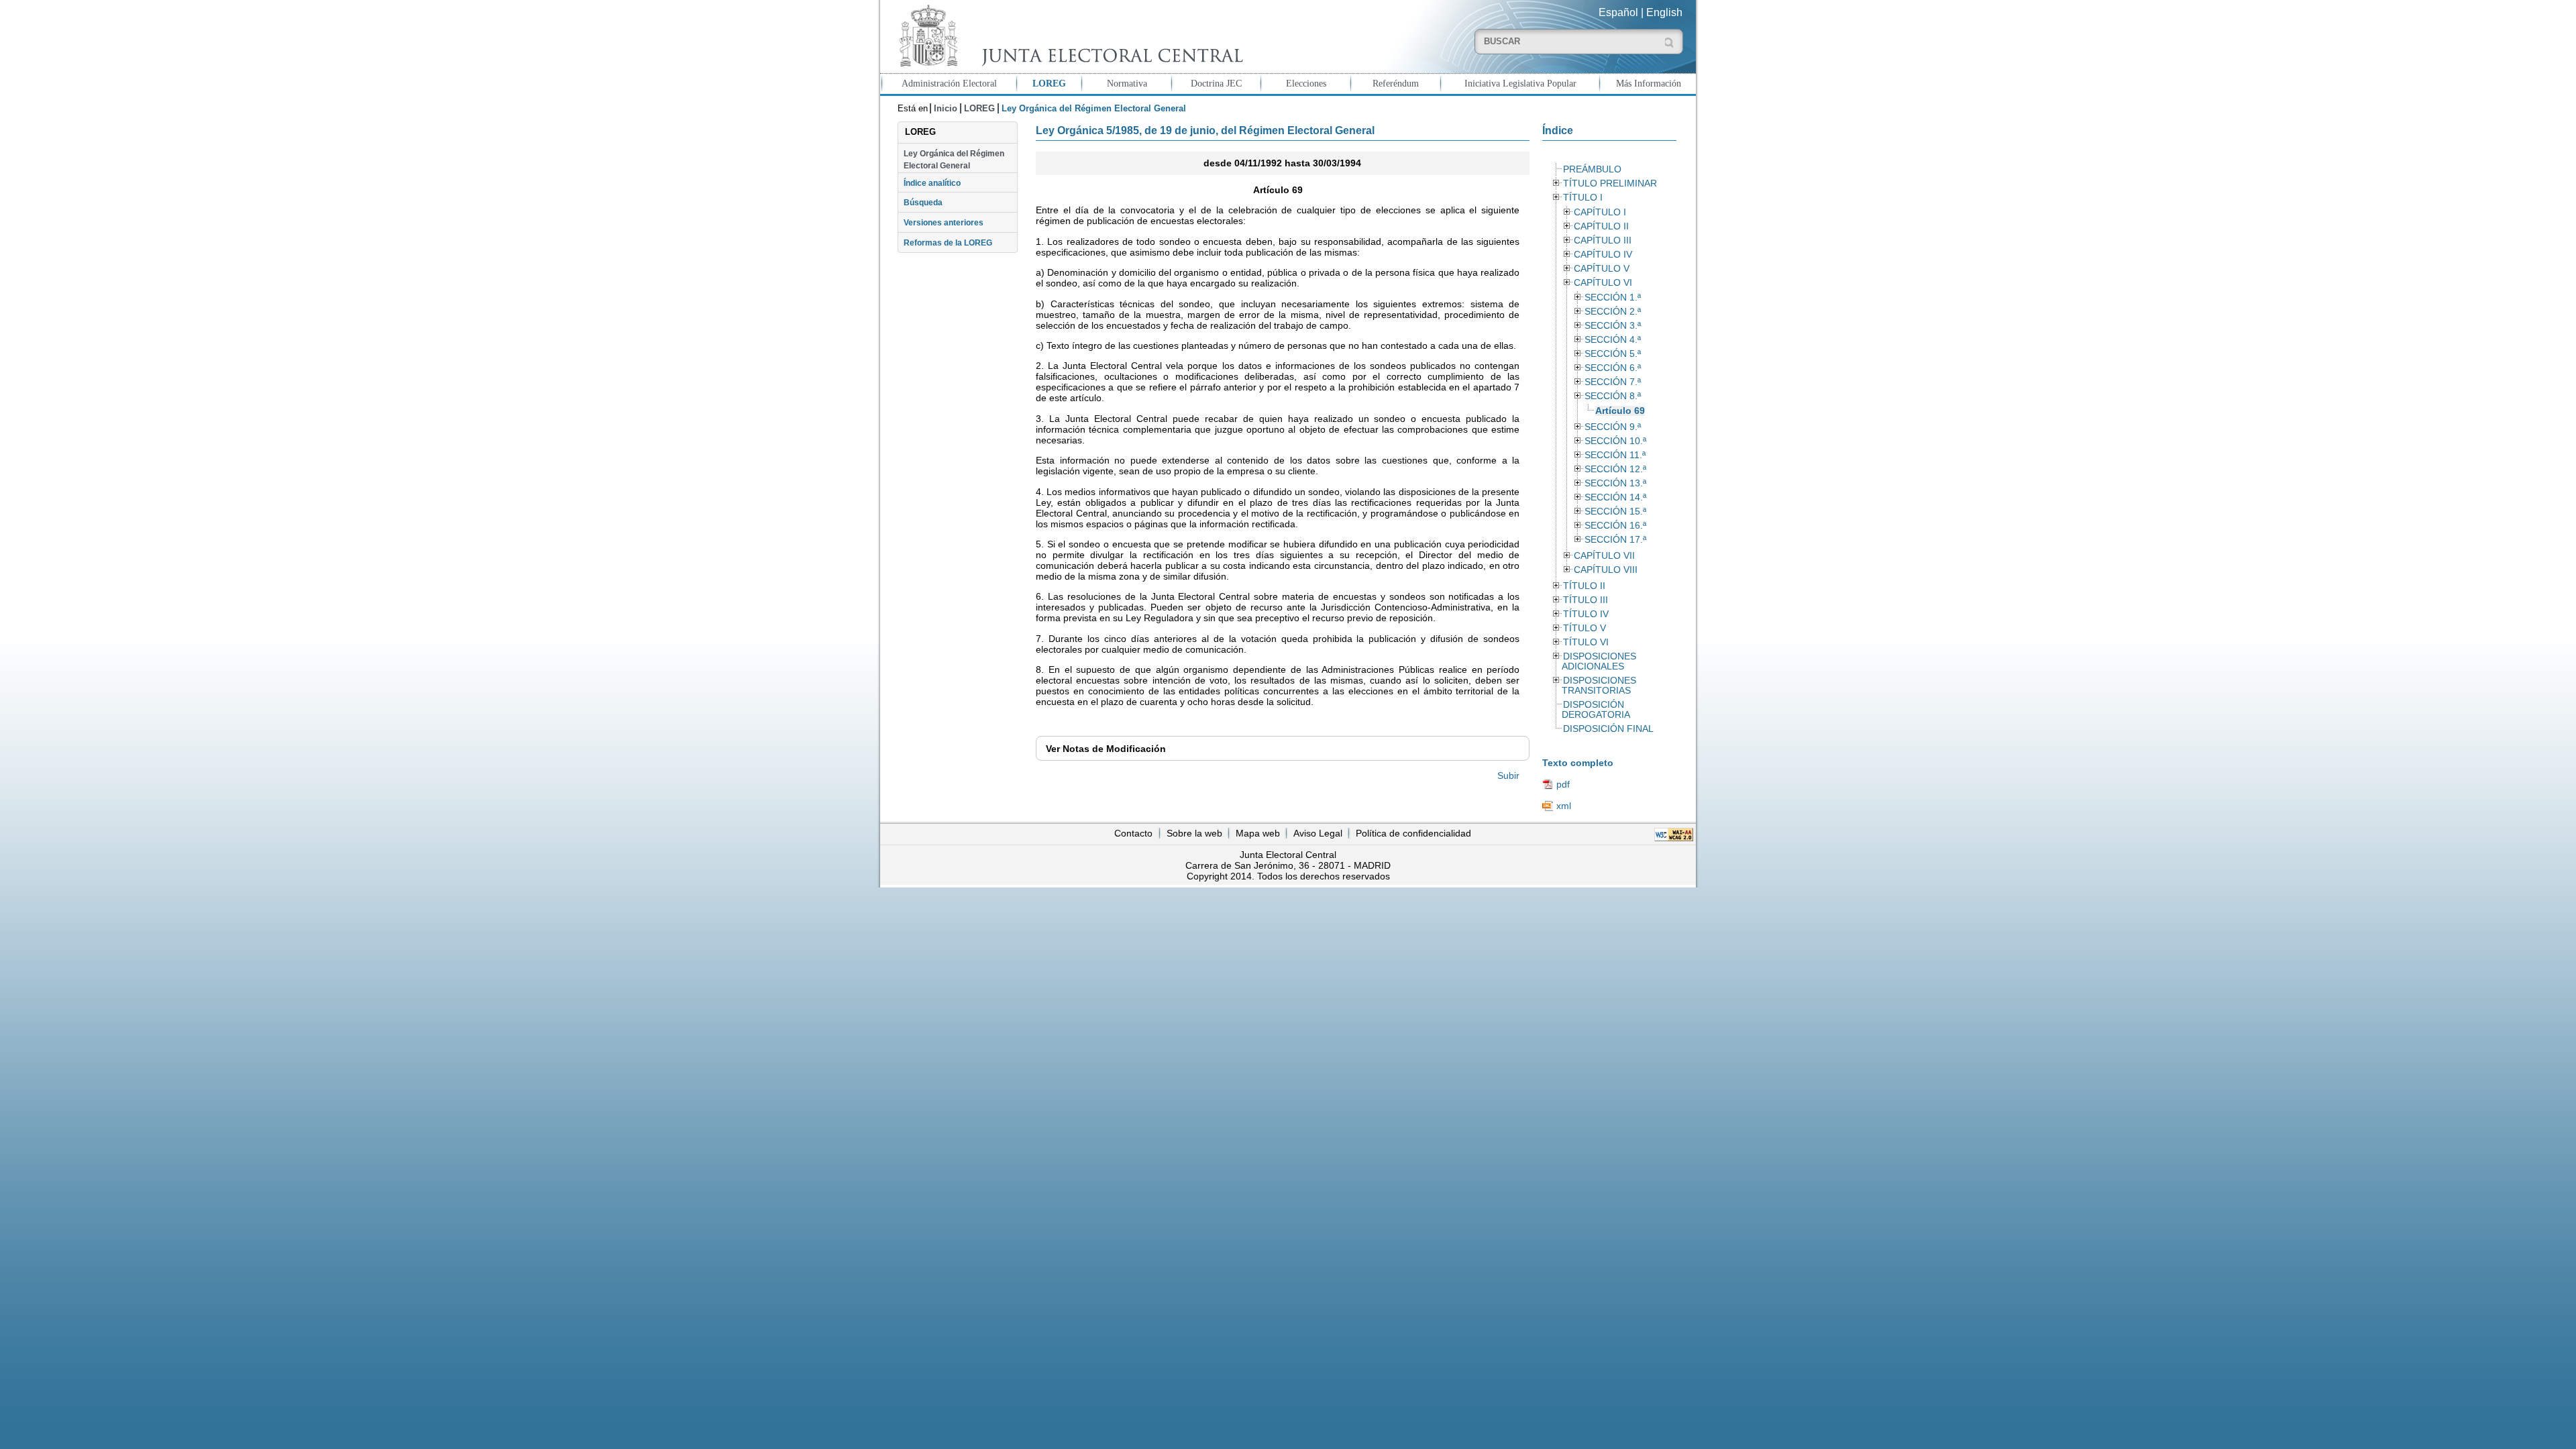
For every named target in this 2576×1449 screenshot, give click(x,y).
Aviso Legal (1318, 833)
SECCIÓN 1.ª (1613, 298)
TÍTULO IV (1586, 614)
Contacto (1133, 833)
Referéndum (1396, 83)
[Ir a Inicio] (1068, 36)
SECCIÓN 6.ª (1613, 368)
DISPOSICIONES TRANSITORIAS (1599, 686)
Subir (1508, 775)
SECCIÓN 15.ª (1615, 512)
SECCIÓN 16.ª (1615, 526)
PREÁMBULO (1592, 169)
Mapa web (1258, 833)
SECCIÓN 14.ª (1615, 497)
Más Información (1649, 83)
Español (1618, 12)
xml (1564, 806)
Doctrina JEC (1216, 83)
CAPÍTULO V (1602, 269)
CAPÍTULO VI (1603, 283)
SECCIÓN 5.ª (1613, 354)
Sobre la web (1194, 833)
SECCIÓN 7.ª (1613, 382)
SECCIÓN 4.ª (1613, 340)
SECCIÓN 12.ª (1615, 469)
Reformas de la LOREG (948, 243)
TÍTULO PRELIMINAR (1610, 183)
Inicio (946, 108)
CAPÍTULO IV (1603, 255)
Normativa (1127, 83)
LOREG (1049, 83)
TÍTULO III (1586, 600)
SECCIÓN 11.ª (1615, 455)
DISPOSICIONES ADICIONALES (1599, 661)
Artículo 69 (1620, 411)
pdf (1563, 784)
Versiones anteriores (944, 223)
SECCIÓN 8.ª (1613, 396)
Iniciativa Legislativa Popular (1520, 83)
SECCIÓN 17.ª (1615, 540)
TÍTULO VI (1586, 642)
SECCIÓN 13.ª (1615, 483)
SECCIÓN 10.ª (1615, 441)
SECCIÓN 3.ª (1613, 326)
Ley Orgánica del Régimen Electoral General (954, 160)
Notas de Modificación (1106, 749)
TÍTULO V (1585, 628)
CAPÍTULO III (1603, 240)
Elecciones (1306, 83)
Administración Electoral (949, 83)
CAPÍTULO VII (1604, 556)
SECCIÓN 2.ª (1613, 312)
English (1664, 12)
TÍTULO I (1583, 198)
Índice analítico (932, 183)
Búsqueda (923, 203)
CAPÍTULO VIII (1606, 570)
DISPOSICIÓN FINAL (1608, 729)
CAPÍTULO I (1600, 212)
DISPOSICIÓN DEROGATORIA (1596, 710)
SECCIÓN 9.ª (1613, 427)
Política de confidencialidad (1413, 833)
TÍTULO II (1584, 586)
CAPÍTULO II (1601, 226)
